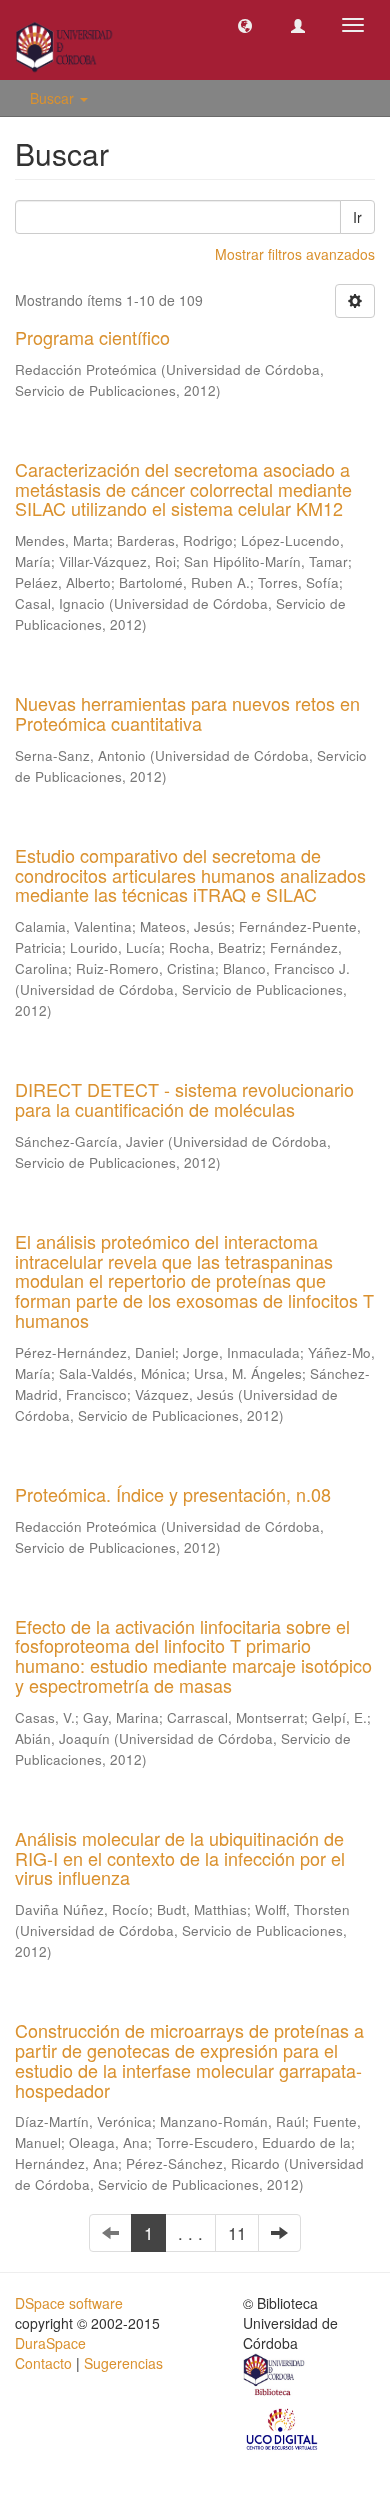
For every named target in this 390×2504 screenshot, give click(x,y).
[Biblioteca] (275, 2377)
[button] (245, 25)
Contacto (43, 2363)
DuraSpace (50, 2343)
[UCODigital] (283, 2428)
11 (237, 2233)
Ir (357, 217)
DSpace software (69, 2303)
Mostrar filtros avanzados (295, 254)
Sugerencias (123, 2363)
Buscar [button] (54, 98)
